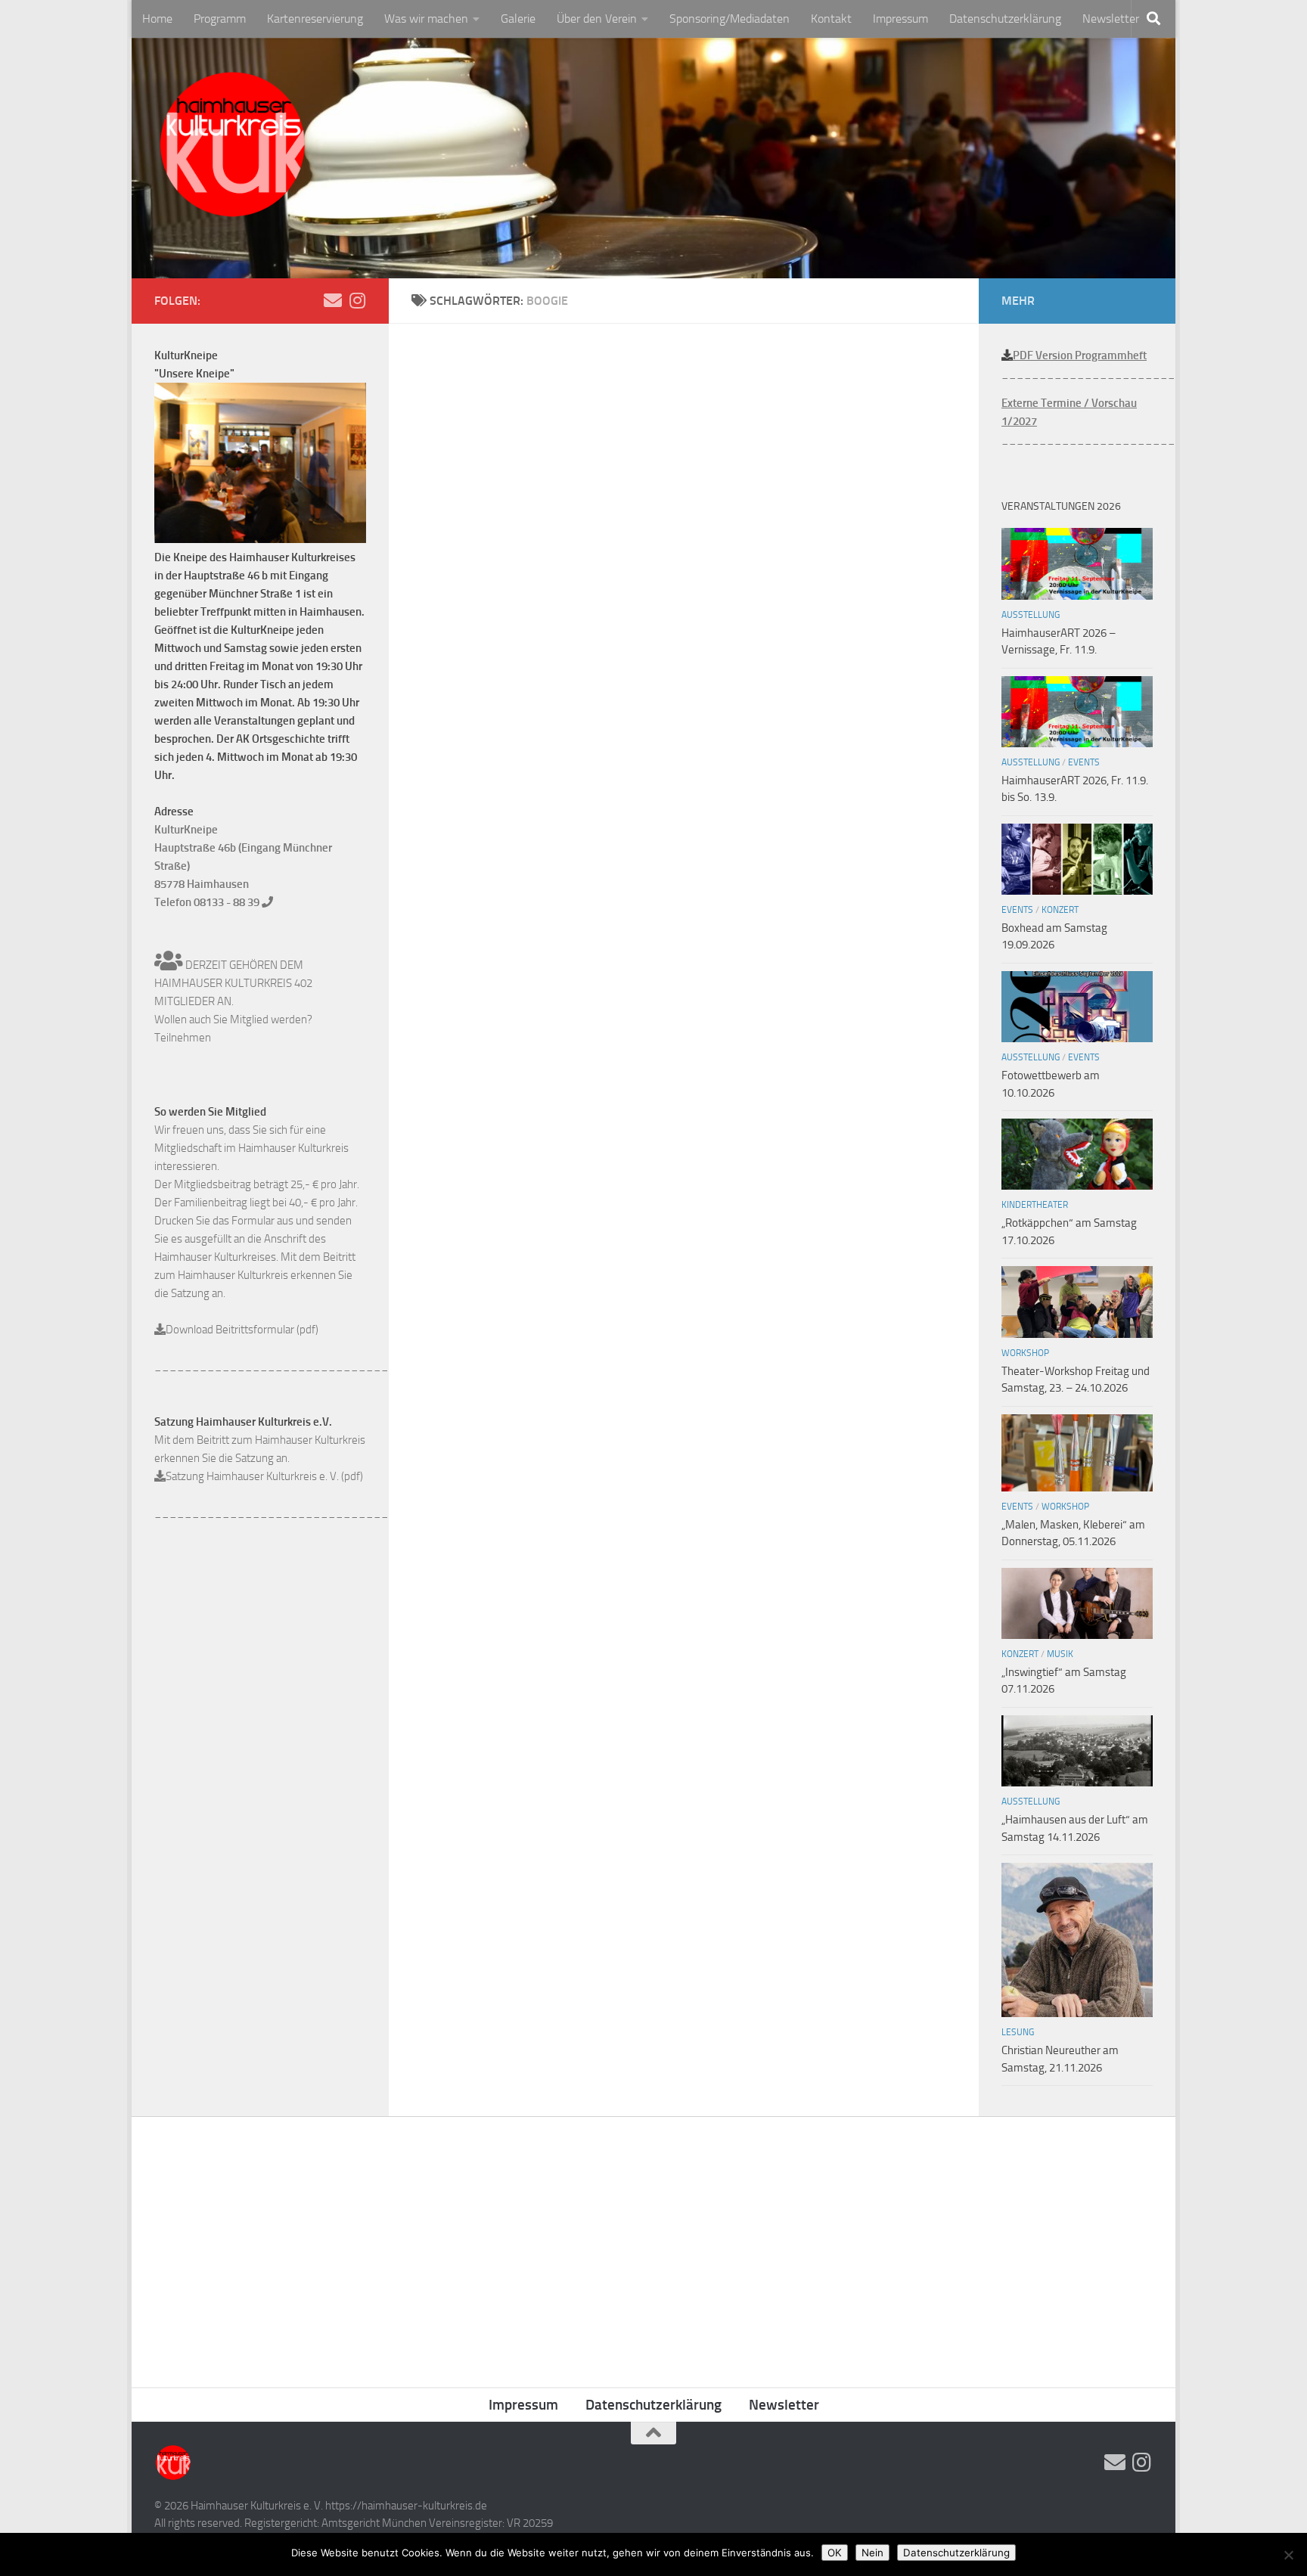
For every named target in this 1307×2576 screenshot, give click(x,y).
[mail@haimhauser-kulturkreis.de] (333, 300)
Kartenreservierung (315, 19)
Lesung (1018, 2032)
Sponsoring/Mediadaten (730, 19)
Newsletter (1111, 19)
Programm (220, 19)
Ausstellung (1031, 615)
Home (157, 19)
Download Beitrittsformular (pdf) (242, 1330)
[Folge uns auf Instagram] (357, 300)
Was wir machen (426, 19)
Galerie (518, 19)
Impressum (900, 19)
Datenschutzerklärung (1005, 19)
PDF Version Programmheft (1080, 355)
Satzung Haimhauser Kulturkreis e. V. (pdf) (264, 1476)
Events (1084, 762)
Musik (1060, 1654)
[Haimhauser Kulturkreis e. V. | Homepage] (232, 147)
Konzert (1060, 910)
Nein (872, 2553)
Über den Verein (597, 19)
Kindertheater (1035, 1205)
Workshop (1025, 1353)
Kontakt (831, 19)
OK (835, 2553)
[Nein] (1288, 2555)
